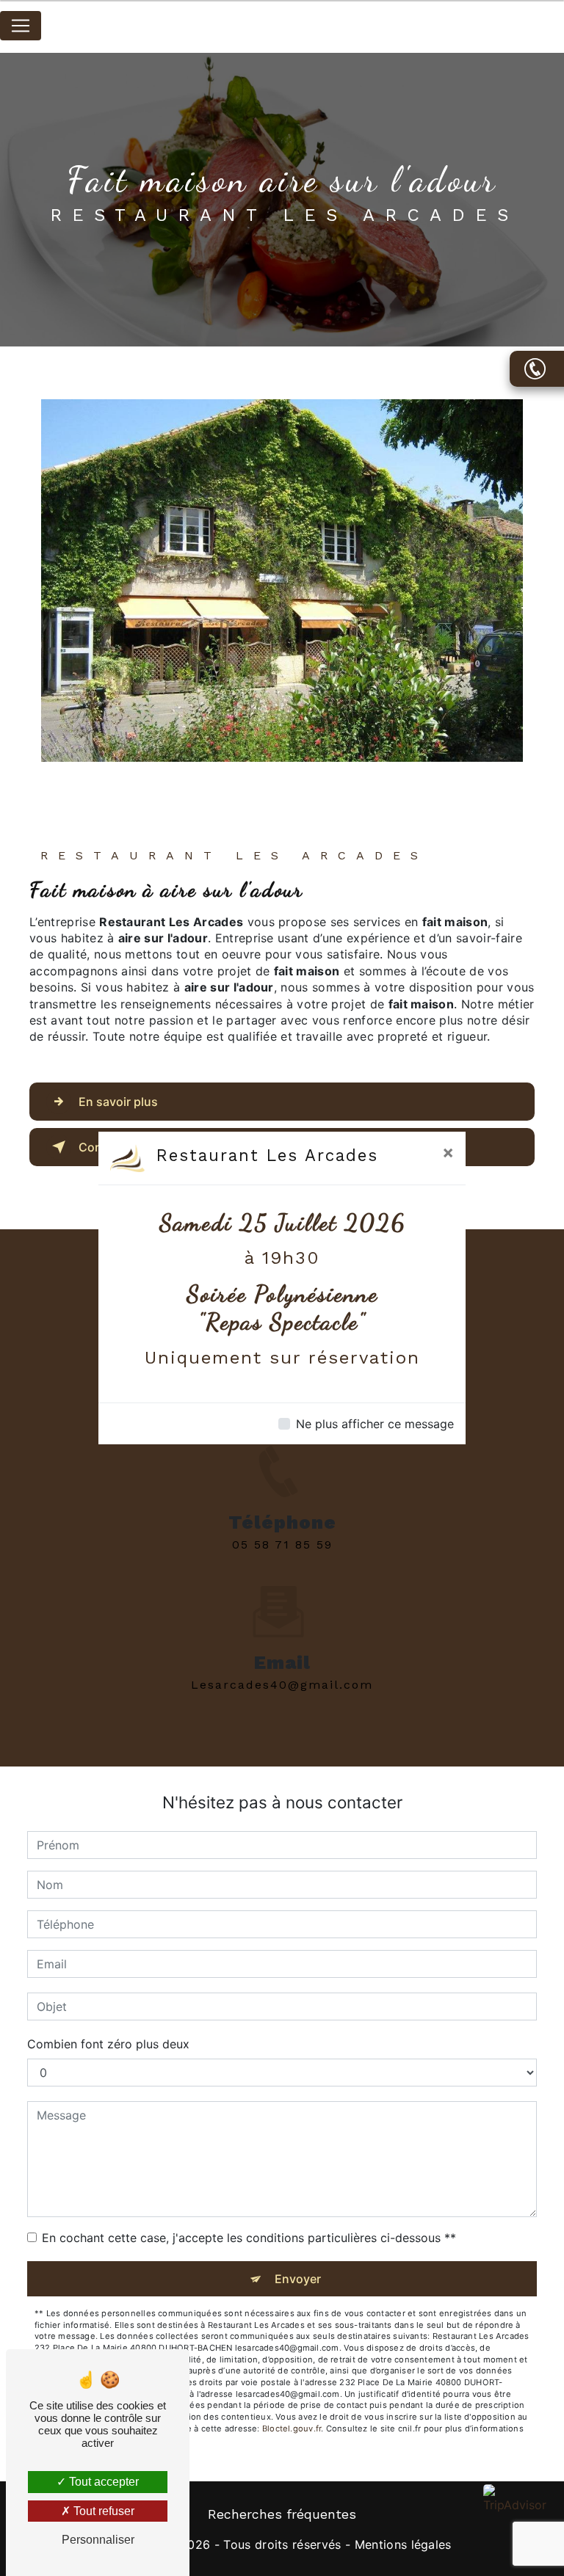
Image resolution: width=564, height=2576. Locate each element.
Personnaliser (98, 2540)
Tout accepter (102, 2482)
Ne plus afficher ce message (375, 1424)
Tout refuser (102, 2511)
